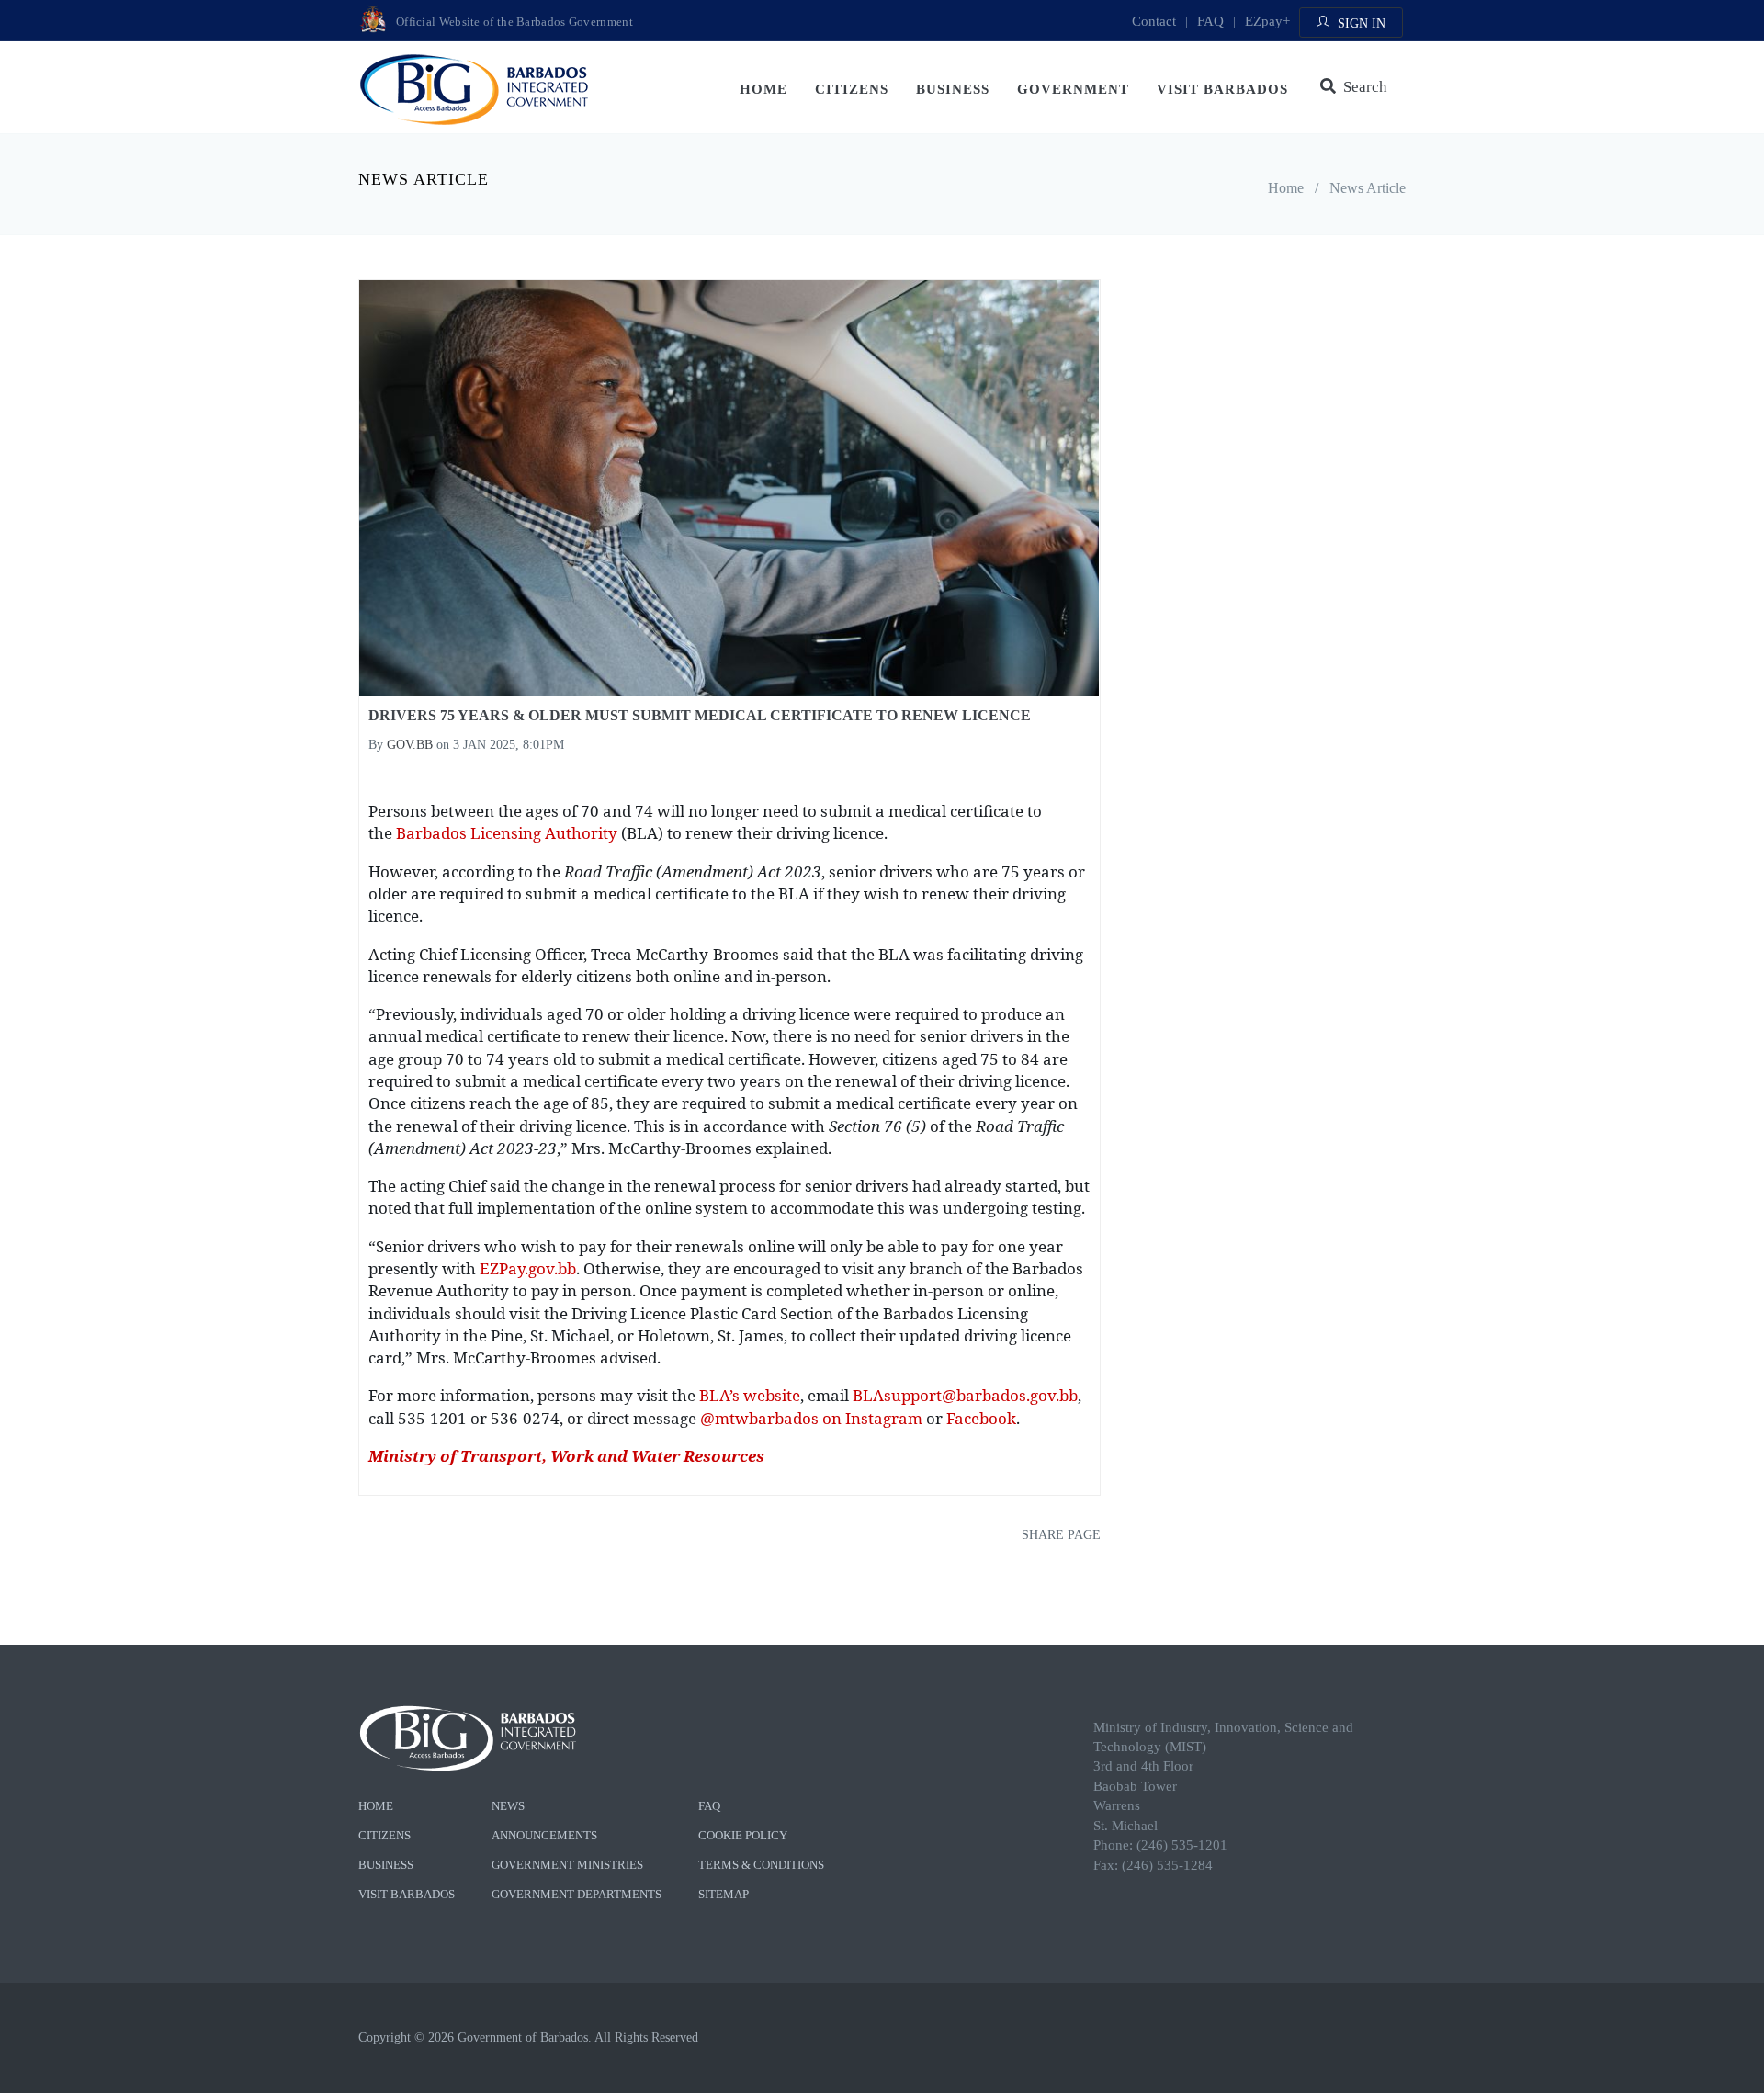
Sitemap (724, 1894)
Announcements (544, 1835)
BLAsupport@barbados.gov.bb (965, 1395)
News (508, 1806)
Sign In (1360, 23)
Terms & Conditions (761, 1865)
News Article (1368, 188)
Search (1362, 87)
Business (953, 89)
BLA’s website (750, 1395)
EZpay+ (1267, 21)
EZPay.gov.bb (528, 1268)
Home (763, 89)
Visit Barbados (1222, 89)
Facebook (981, 1418)
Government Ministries (567, 1865)
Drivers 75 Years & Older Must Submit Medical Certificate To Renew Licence (700, 715)
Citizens (852, 89)
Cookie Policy (743, 1835)
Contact (1154, 21)
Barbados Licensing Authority (507, 833)
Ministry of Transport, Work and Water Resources (566, 1456)
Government (1073, 89)
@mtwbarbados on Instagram (811, 1418)
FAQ (1210, 21)
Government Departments (577, 1894)
